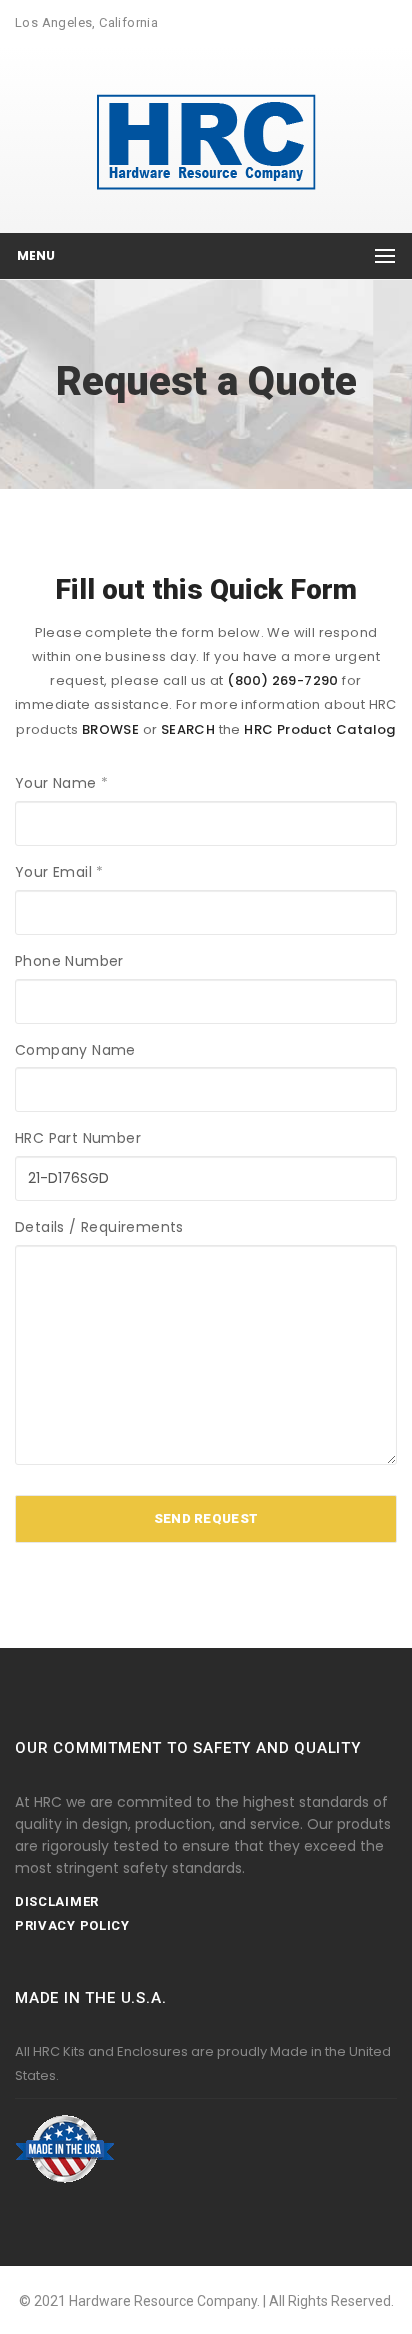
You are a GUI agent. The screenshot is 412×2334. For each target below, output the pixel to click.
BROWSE (110, 729)
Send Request (206, 1518)
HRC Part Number (78, 1138)
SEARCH (188, 729)
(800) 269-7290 (283, 680)
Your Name (61, 783)
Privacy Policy (72, 1925)
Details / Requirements (99, 1227)
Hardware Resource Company (163, 2301)
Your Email (59, 872)
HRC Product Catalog (320, 729)
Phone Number (69, 961)
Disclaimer (57, 1901)
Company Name (75, 1050)
